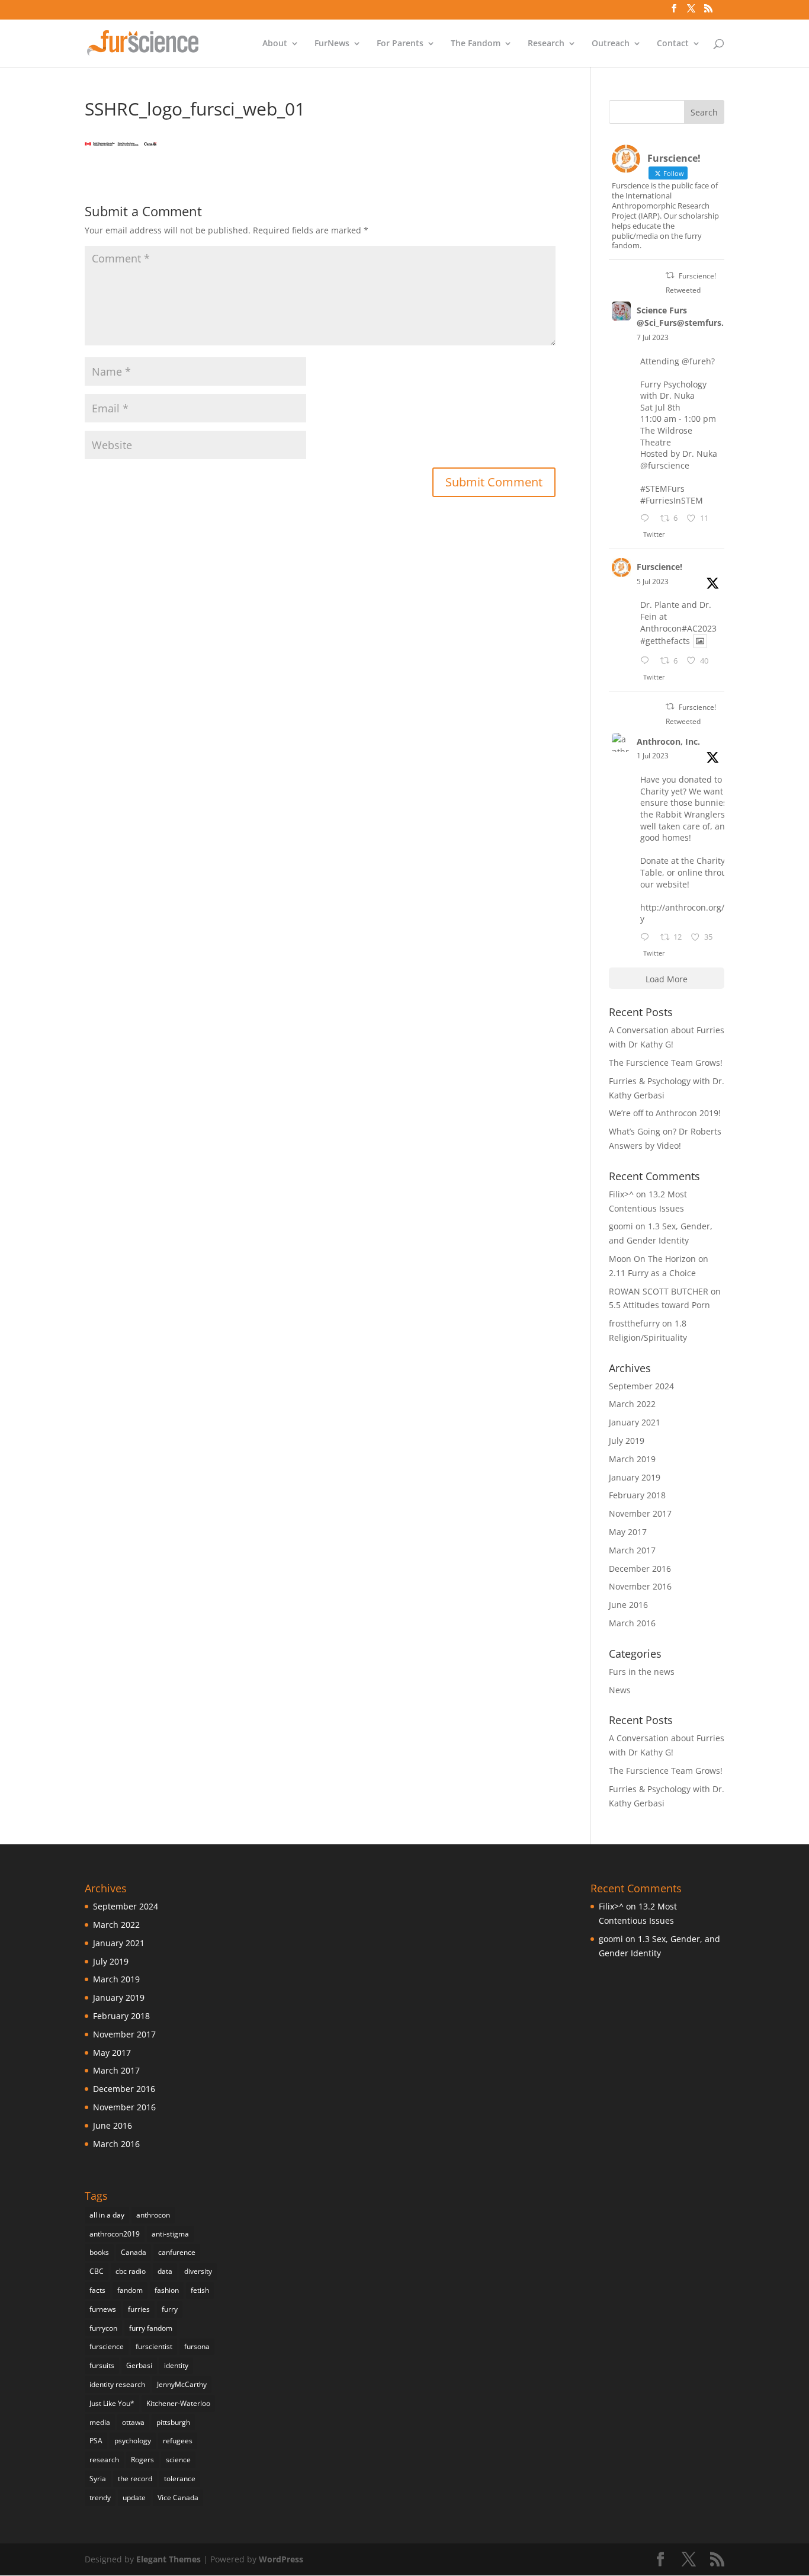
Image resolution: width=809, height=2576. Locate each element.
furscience (107, 2346)
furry (170, 2309)
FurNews (332, 44)
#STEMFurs (662, 488)
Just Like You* (112, 2403)
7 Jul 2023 (653, 337)
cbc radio (131, 2271)
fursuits (102, 2365)
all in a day (107, 2215)
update (134, 2497)
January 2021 (635, 1422)
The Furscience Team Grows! (666, 1063)
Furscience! (659, 567)
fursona (197, 2346)
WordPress (281, 2559)
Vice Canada (178, 2497)
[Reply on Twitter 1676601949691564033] (647, 661)
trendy (100, 2497)
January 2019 (635, 1477)
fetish (200, 2290)
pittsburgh (173, 2422)
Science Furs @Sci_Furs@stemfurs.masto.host (704, 316)
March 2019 (632, 1459)
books (99, 2252)
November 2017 (640, 1513)
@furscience (665, 465)
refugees (178, 2441)
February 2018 (637, 1495)
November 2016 (640, 1586)
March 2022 (632, 1404)
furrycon (103, 2328)
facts (97, 2290)
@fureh (696, 361)
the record (135, 2479)
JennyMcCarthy (182, 2384)
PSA (96, 2441)
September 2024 (641, 1386)
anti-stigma (170, 2234)
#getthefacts (665, 641)
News (620, 1690)
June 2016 (628, 1605)
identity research (117, 2384)
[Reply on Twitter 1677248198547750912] (647, 519)
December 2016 (640, 1569)
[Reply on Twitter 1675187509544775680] (647, 938)
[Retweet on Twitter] (670, 275)
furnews (103, 2309)
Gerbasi (139, 2365)
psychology (133, 2441)
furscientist (154, 2346)
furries (139, 2309)
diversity (198, 2271)
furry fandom (151, 2328)
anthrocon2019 (115, 2234)
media (100, 2422)
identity (176, 2365)
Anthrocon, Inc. (668, 741)
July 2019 (627, 1441)
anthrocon (153, 2215)
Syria (98, 2479)
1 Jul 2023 (653, 756)
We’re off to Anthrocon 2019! (665, 1113)
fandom (130, 2290)
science (178, 2460)
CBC (97, 2271)
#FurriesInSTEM (672, 500)
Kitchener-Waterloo (178, 2403)
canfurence (177, 2252)
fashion (167, 2290)
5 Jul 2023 (653, 581)
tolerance (180, 2479)
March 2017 (632, 1550)
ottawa (133, 2422)
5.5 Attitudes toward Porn (659, 1305)
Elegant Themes (168, 2559)
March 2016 (632, 1623)
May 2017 (628, 1532)
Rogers (142, 2460)
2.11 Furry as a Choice (652, 1273)
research (104, 2460)
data (165, 2271)
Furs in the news (642, 1672)
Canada (134, 2252)
